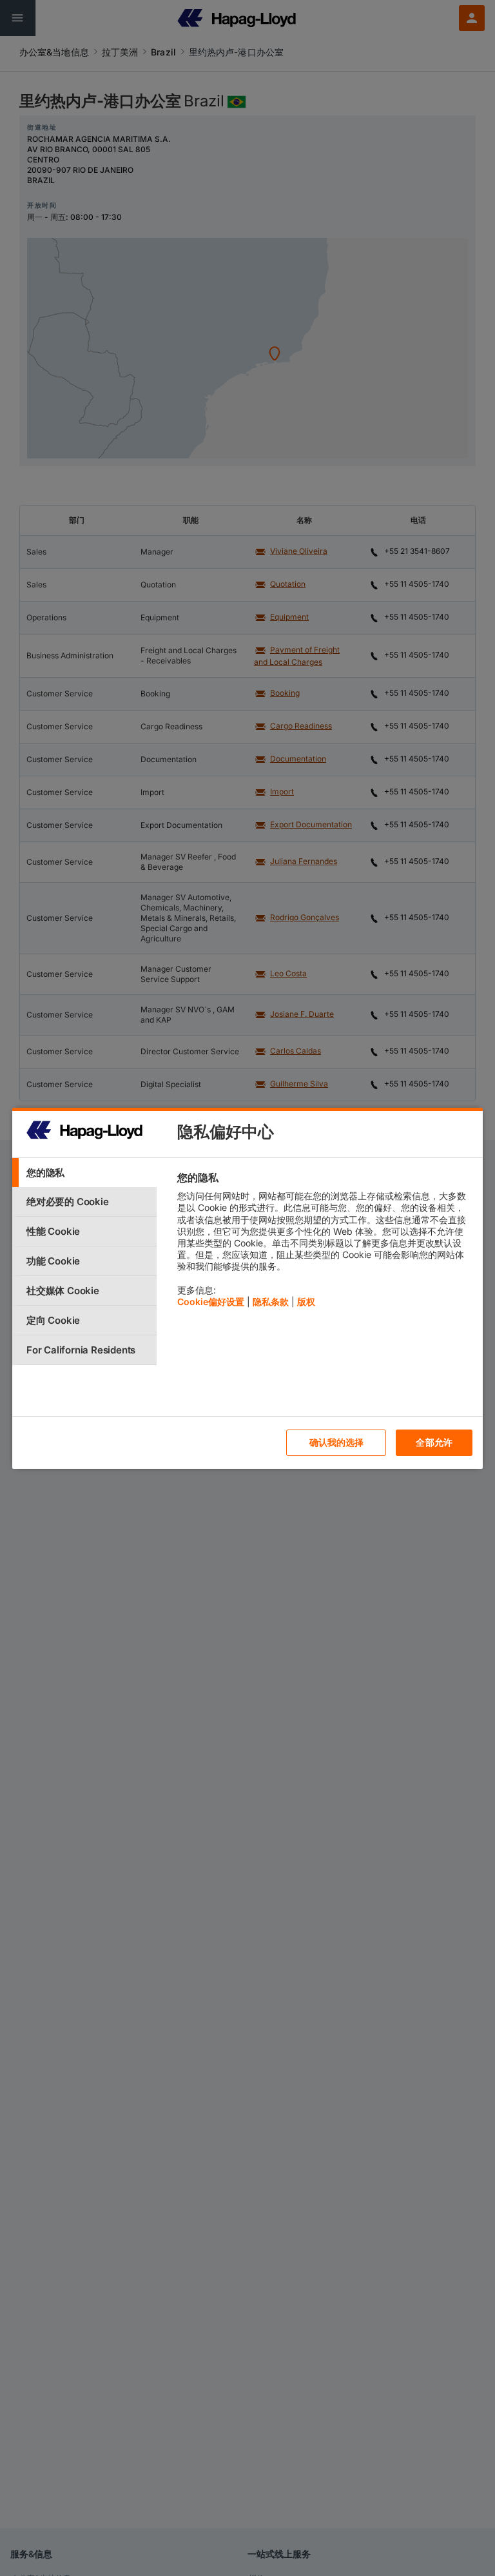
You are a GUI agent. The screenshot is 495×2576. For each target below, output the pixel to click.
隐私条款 (271, 1302)
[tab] (84, 1173)
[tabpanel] (325, 1243)
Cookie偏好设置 (211, 1302)
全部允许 (434, 1442)
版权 (306, 1302)
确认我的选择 (337, 1442)
